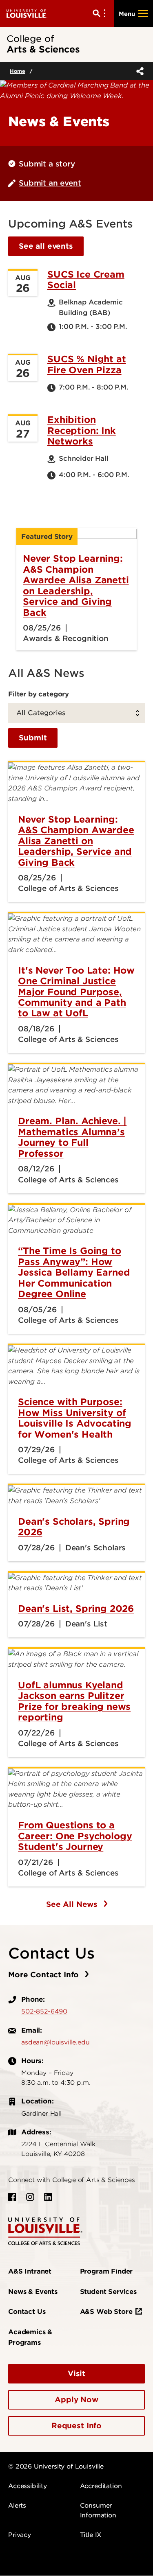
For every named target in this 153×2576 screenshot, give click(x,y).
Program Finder (106, 2271)
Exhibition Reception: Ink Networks (82, 430)
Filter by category (39, 694)
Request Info (76, 2426)
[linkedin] (48, 2197)
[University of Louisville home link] (27, 13)
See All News (73, 1904)
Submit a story (47, 164)
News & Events (33, 2292)
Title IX (91, 2535)
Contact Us (27, 2312)
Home (17, 71)
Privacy (20, 2535)
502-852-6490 (44, 2011)
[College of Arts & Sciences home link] (45, 2231)
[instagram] (30, 2197)
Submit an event (50, 183)
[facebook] (12, 2197)
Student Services (108, 2292)
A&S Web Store (106, 2312)
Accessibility (28, 2486)
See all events (46, 246)
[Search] (101, 13)
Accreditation (101, 2486)
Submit (33, 738)
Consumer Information (98, 2510)
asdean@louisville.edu (55, 2042)
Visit (76, 2374)
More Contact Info (45, 1975)
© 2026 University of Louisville (56, 2467)
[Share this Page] (138, 71)
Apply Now (76, 2400)
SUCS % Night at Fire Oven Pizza (87, 364)
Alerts (17, 2506)
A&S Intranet (30, 2271)
